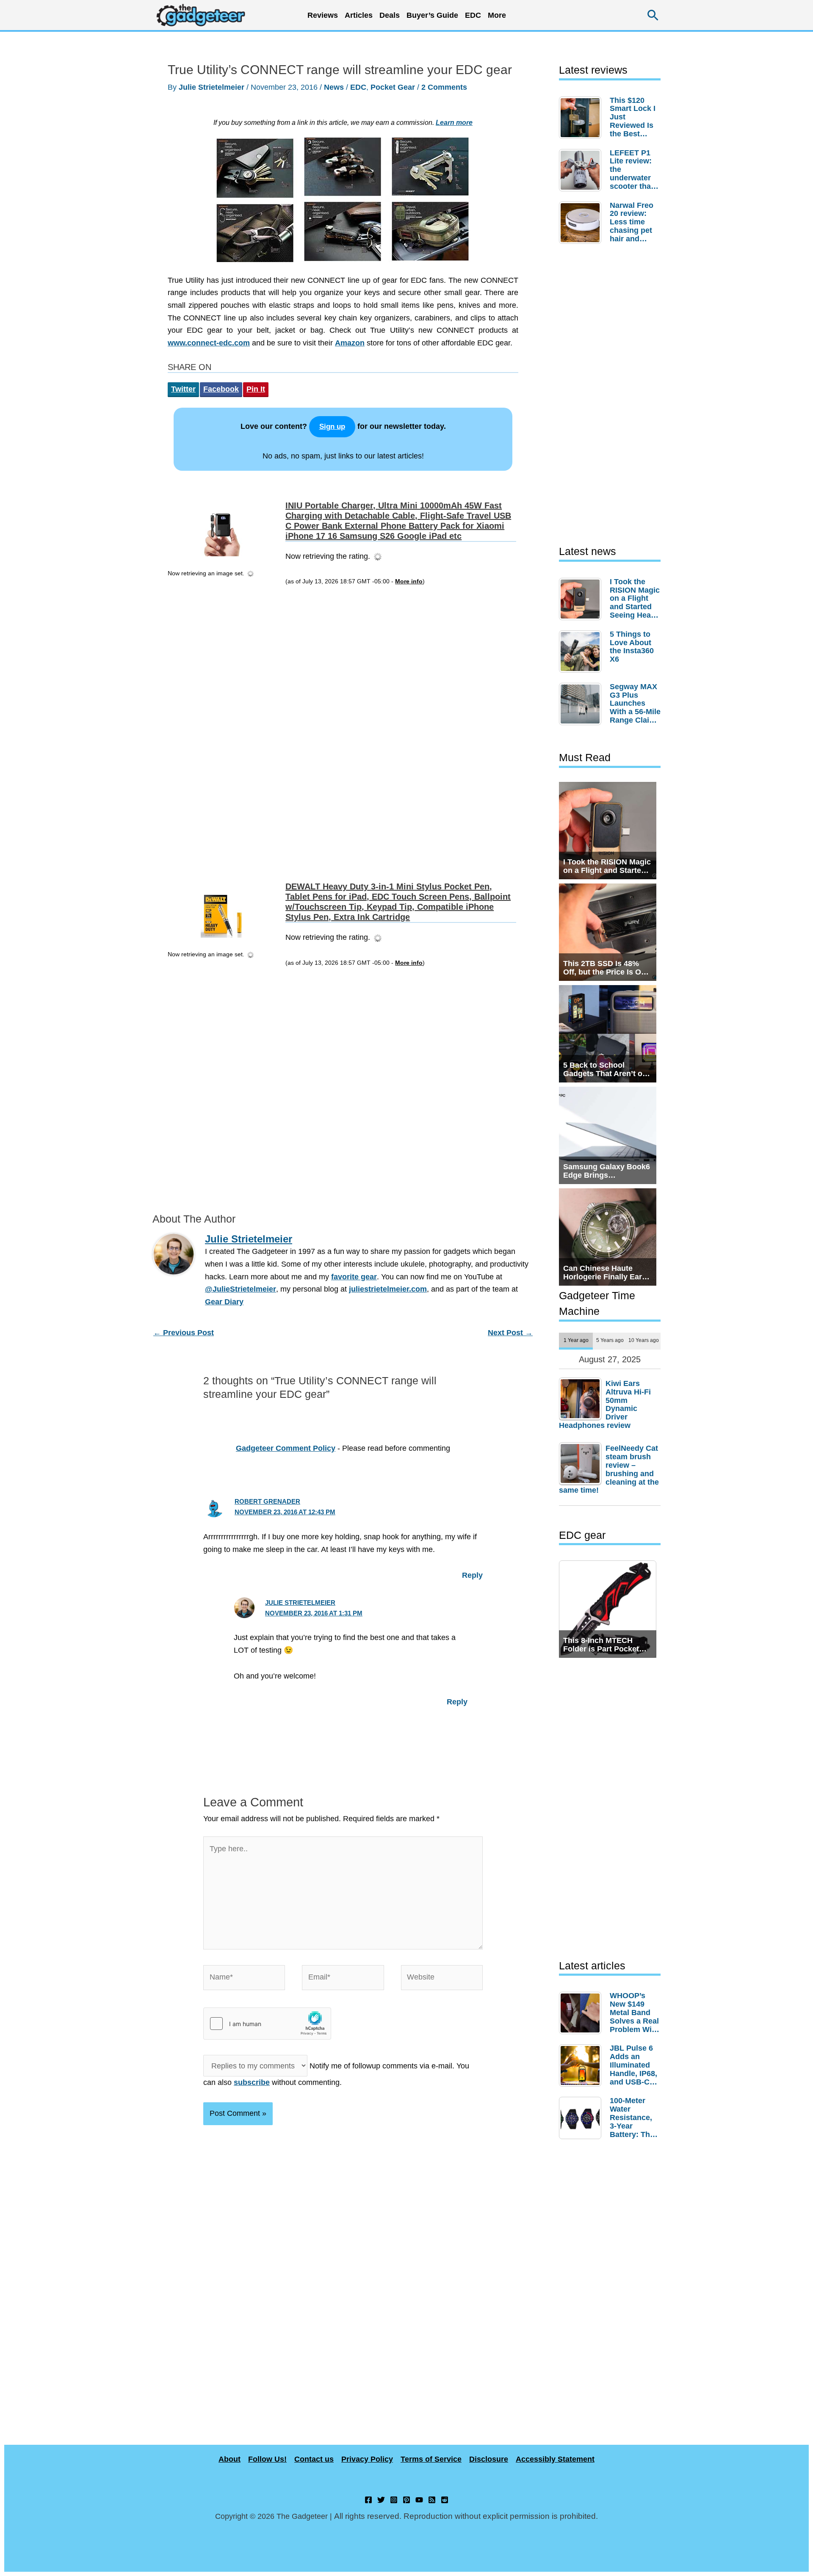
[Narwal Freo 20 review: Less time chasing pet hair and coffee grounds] (582, 223)
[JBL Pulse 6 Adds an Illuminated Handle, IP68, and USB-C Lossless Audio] (582, 2065)
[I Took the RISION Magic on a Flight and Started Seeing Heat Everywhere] (582, 599)
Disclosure (489, 2459)
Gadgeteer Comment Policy (286, 1448)
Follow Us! (267, 2459)
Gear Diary (224, 1302)
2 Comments (444, 87)
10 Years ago (644, 1340)
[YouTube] (419, 2500)
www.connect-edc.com (209, 343)
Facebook (221, 389)
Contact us (314, 2459)
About (230, 2459)
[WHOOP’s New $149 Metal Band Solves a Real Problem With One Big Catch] (582, 2013)
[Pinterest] (406, 2500)
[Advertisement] (224, 727)
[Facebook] (368, 2500)
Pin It (256, 389)
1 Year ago (576, 1340)
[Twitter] (381, 2500)
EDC (473, 15)
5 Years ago (610, 1340)
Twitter (183, 389)
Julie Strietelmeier (300, 1603)
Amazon (350, 343)
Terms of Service (431, 2459)
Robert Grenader (267, 1501)
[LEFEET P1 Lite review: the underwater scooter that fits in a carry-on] (582, 170)
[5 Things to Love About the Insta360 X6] (582, 652)
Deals (390, 15)
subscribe (252, 2082)
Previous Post (184, 1333)
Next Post (510, 1333)
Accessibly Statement (555, 2459)
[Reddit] (445, 2500)
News (334, 87)
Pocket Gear (393, 87)
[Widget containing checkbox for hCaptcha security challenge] (267, 2024)
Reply (472, 1575)
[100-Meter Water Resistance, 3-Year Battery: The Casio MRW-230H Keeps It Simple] (582, 2118)
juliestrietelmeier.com (388, 1289)
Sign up (332, 427)
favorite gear (354, 1277)
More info (409, 581)
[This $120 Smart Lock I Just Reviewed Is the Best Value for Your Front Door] (582, 118)
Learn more (454, 122)
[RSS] (432, 2500)
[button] (653, 15)
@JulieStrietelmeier (241, 1289)
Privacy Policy (367, 2459)
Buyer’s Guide (432, 15)
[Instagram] (394, 2500)
